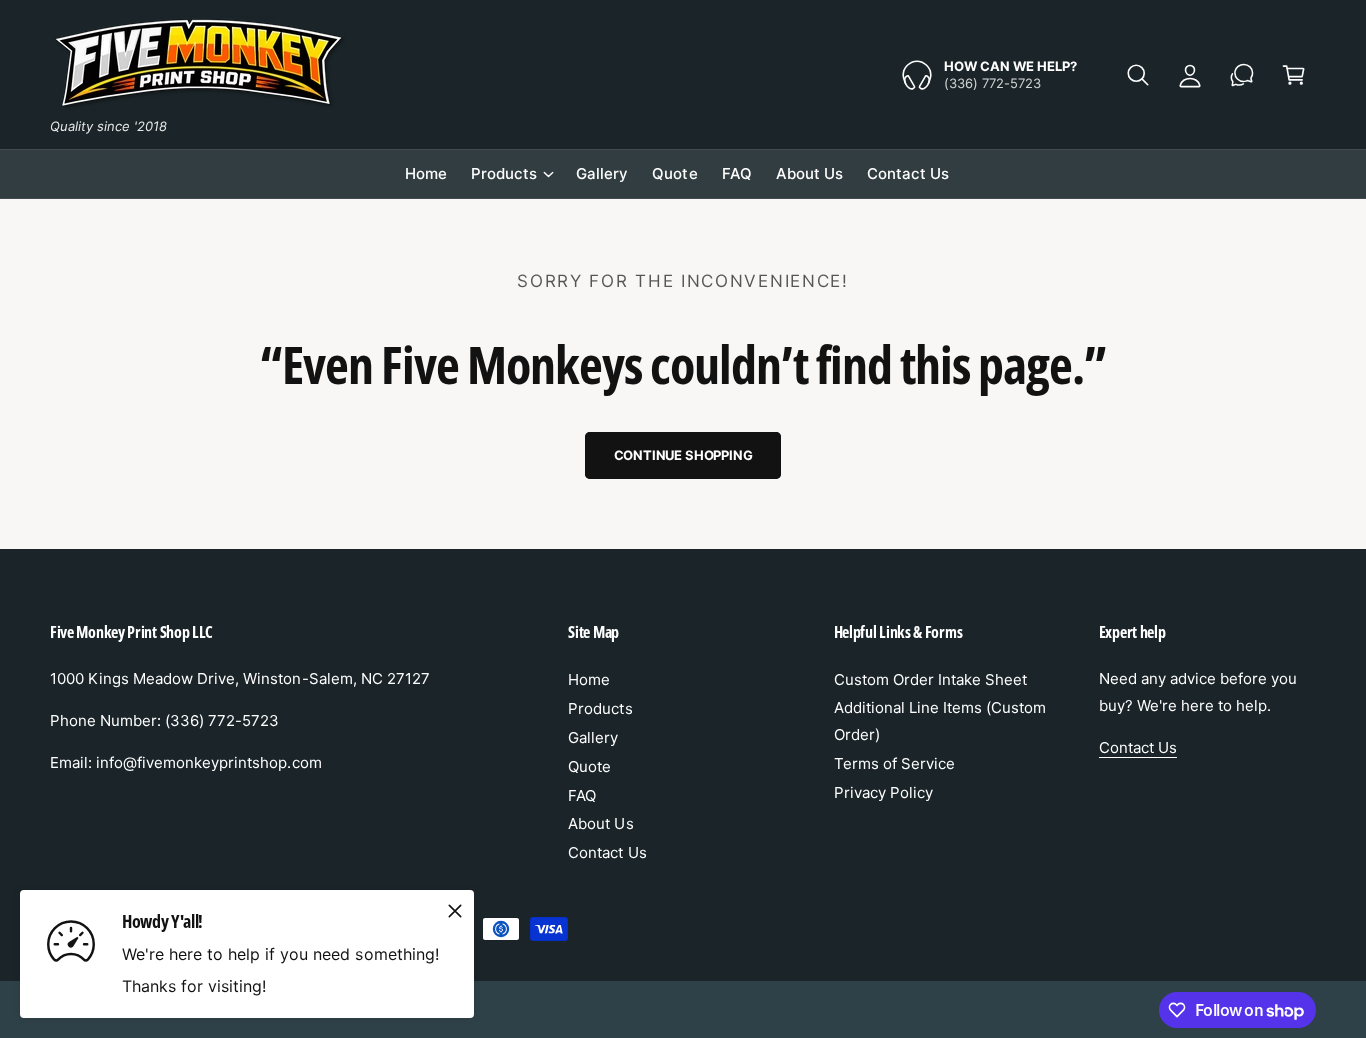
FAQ (582, 795)
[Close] (455, 912)
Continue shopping (683, 455)
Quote (589, 766)
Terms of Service (894, 763)
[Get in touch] (1242, 75)
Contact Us (607, 852)
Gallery (593, 737)
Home (589, 679)
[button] (1138, 75)
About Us (600, 823)
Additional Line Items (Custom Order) (940, 721)
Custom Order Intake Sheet (930, 679)
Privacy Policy (883, 792)
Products (504, 173)
